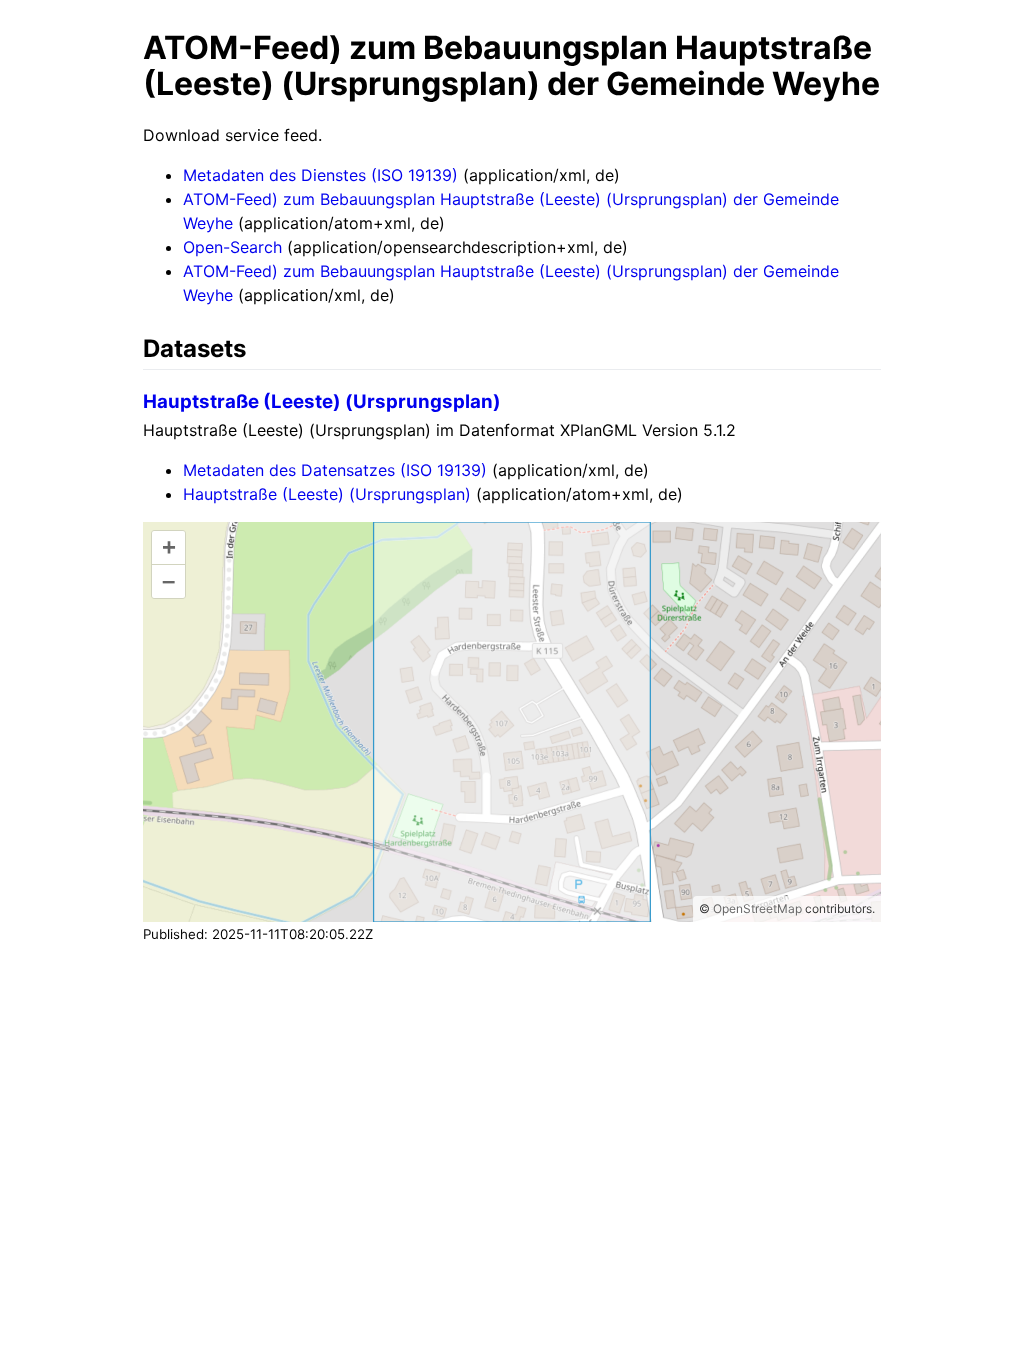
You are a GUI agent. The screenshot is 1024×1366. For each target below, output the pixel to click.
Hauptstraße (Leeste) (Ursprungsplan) (322, 401)
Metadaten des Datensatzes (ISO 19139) (335, 470)
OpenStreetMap (757, 908)
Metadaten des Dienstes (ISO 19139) (320, 175)
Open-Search (232, 247)
